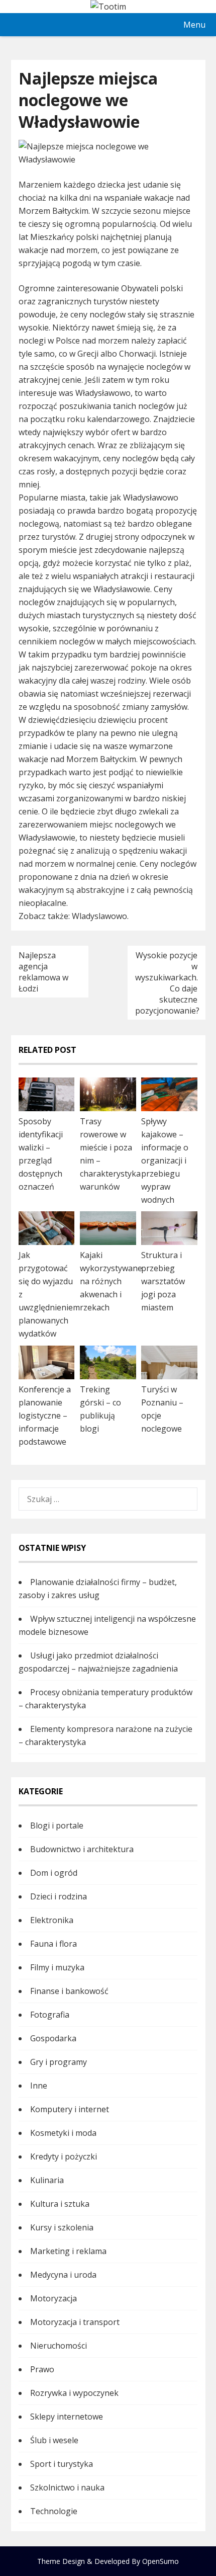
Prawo (42, 2369)
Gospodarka (53, 2038)
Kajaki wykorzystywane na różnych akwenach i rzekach (111, 1281)
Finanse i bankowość (69, 1991)
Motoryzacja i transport (75, 2322)
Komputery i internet (70, 2109)
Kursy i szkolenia (62, 2227)
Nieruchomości (59, 2346)
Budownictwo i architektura (82, 1849)
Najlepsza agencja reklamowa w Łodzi (43, 972)
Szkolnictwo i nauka (67, 2487)
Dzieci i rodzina (59, 1896)
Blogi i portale (57, 1825)
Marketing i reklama (68, 2251)
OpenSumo (160, 2561)
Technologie (54, 2511)
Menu (194, 25)
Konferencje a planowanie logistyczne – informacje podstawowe (45, 1416)
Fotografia (50, 2015)
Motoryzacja (53, 2298)
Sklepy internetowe (67, 2417)
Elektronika (52, 1920)
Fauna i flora (53, 1944)
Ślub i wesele (54, 2440)
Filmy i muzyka (57, 1967)
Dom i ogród (54, 1873)
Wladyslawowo (99, 916)
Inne (39, 2086)
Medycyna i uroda (63, 2275)
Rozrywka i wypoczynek (74, 2393)
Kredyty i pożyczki (64, 2156)
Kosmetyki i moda (63, 2133)
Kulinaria (47, 2180)
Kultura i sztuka (60, 2204)
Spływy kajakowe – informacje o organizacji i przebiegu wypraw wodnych (165, 1160)
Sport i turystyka (62, 2464)
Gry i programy (59, 2062)
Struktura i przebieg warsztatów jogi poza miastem (163, 1281)
